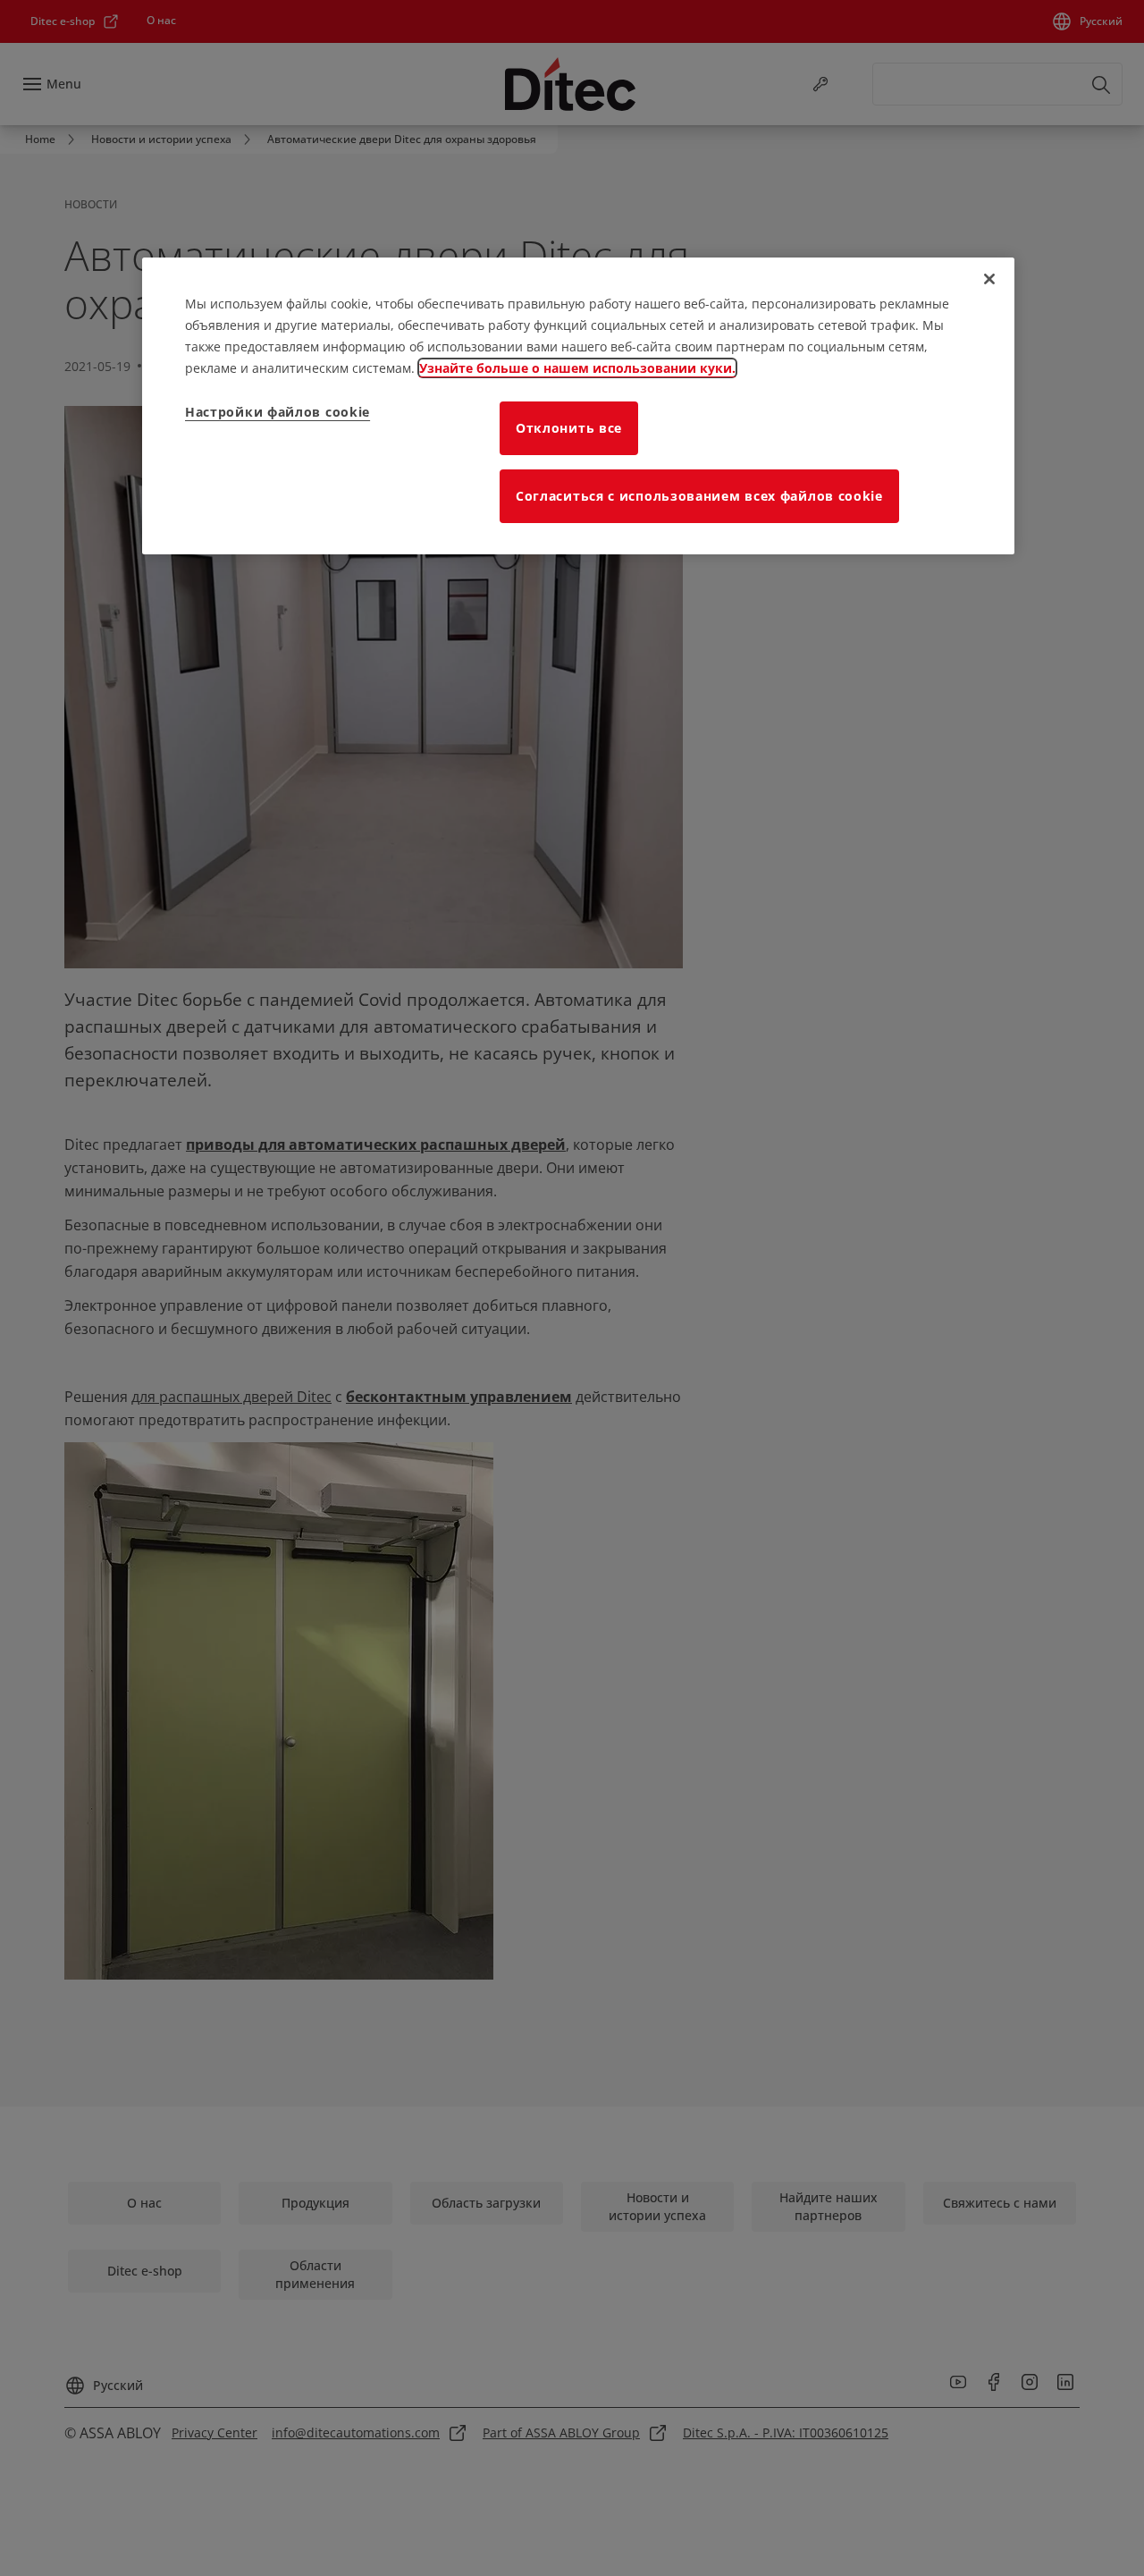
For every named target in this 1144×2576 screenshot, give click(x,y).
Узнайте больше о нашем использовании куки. (577, 368)
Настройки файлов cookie (278, 412)
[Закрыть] (989, 279)
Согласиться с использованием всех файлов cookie (699, 496)
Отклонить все (569, 428)
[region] (578, 406)
